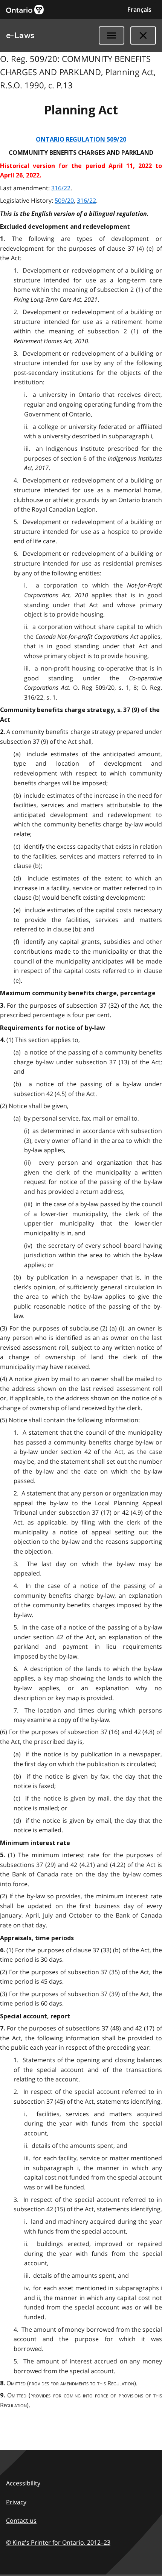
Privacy (16, 2502)
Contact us (21, 2521)
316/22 (61, 188)
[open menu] (112, 35)
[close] (143, 35)
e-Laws (20, 35)
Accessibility (23, 2483)
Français (139, 9)
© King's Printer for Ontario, (58, 2542)
